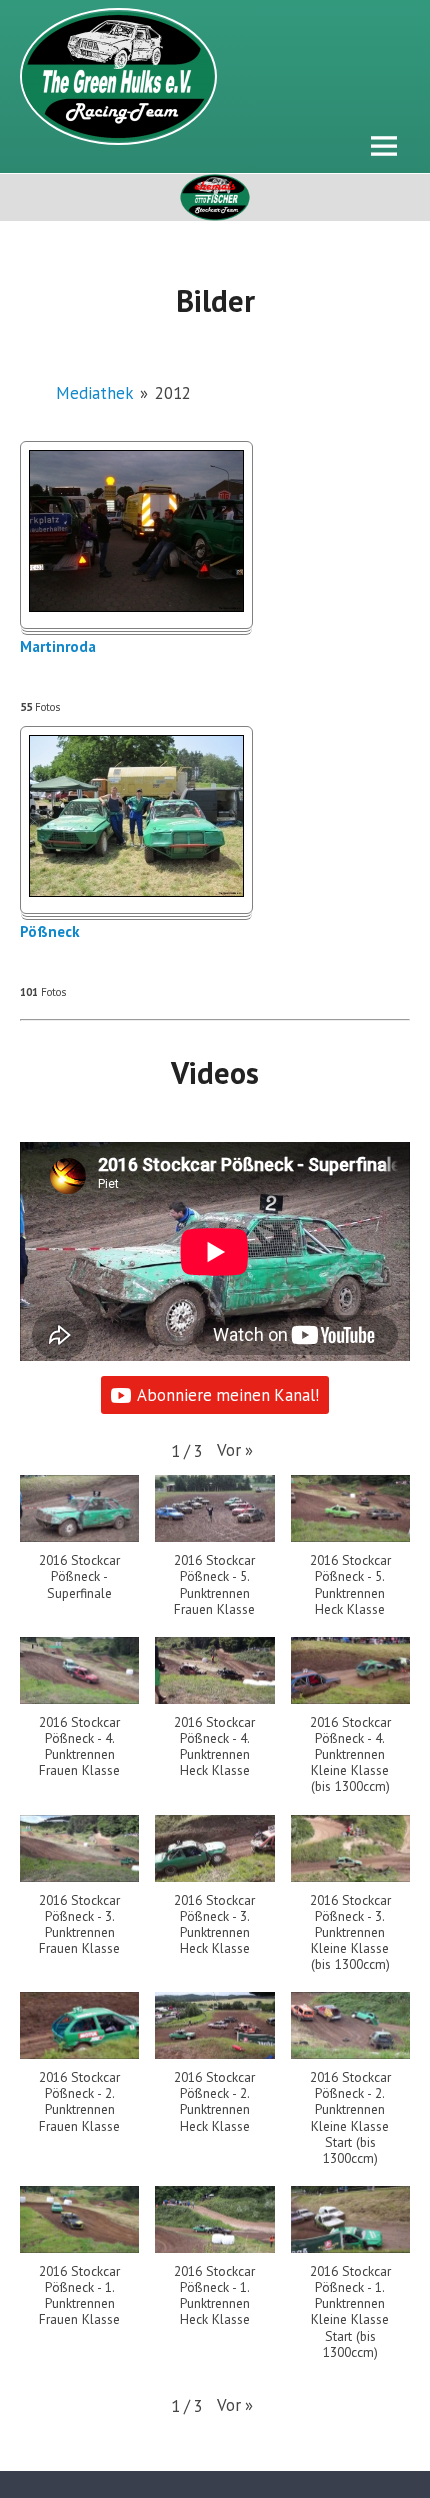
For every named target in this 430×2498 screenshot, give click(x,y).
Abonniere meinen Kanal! (228, 1395)
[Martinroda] (136, 606)
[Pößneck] (136, 891)
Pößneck (50, 932)
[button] (235, 1450)
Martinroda (58, 647)
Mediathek (94, 393)
